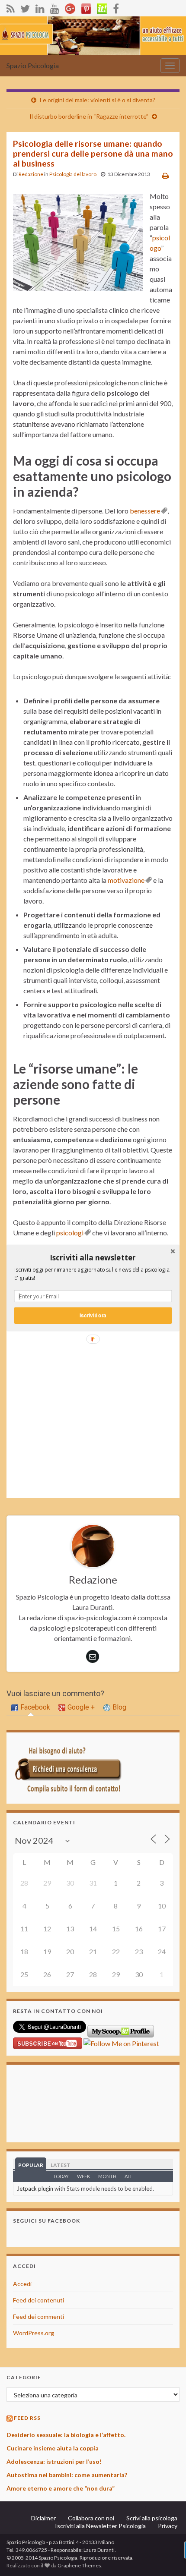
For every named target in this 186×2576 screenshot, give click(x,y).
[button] (93, 1257)
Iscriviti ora (93, 1315)
